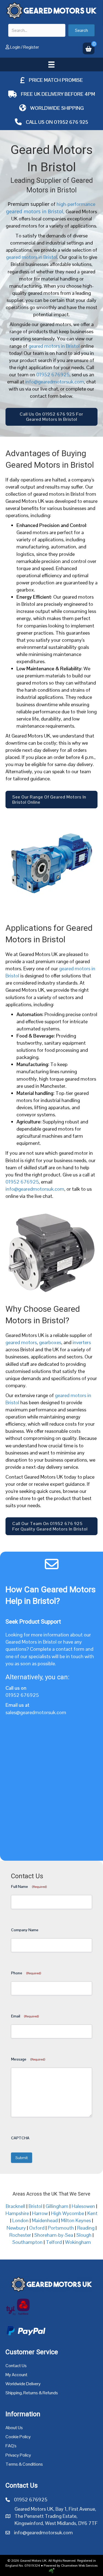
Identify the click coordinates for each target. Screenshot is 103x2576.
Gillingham (57, 2206)
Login (15, 47)
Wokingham (78, 2242)
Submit (22, 2158)
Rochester (20, 2235)
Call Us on (40, 122)
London (20, 2220)
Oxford (37, 2228)
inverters (82, 1342)
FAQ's (11, 2446)
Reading (86, 2228)
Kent (92, 2213)
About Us (14, 2428)
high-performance (75, 204)
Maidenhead (45, 2220)
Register (31, 47)
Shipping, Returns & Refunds (32, 2393)
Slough (84, 2235)
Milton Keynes (76, 2220)
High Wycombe (68, 2213)
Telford (54, 2242)
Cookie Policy (18, 2437)
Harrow (40, 2213)
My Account (16, 2375)
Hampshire (17, 2213)
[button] (81, 30)
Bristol (35, 2206)
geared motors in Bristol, (35, 211)
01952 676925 (53, 375)
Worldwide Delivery (23, 2384)
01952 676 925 (71, 122)
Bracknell (16, 2206)
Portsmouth (61, 2228)
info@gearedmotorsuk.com (55, 382)
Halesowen (83, 2206)
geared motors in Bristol (32, 257)
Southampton (27, 2242)
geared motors (21, 1342)
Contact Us (16, 2366)
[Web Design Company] (52, 2571)
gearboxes (50, 1342)
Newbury (16, 2228)
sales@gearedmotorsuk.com (36, 1712)
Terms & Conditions (24, 2464)
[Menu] (51, 65)
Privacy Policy (18, 2455)
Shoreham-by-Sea (54, 2235)
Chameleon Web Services (79, 2566)
